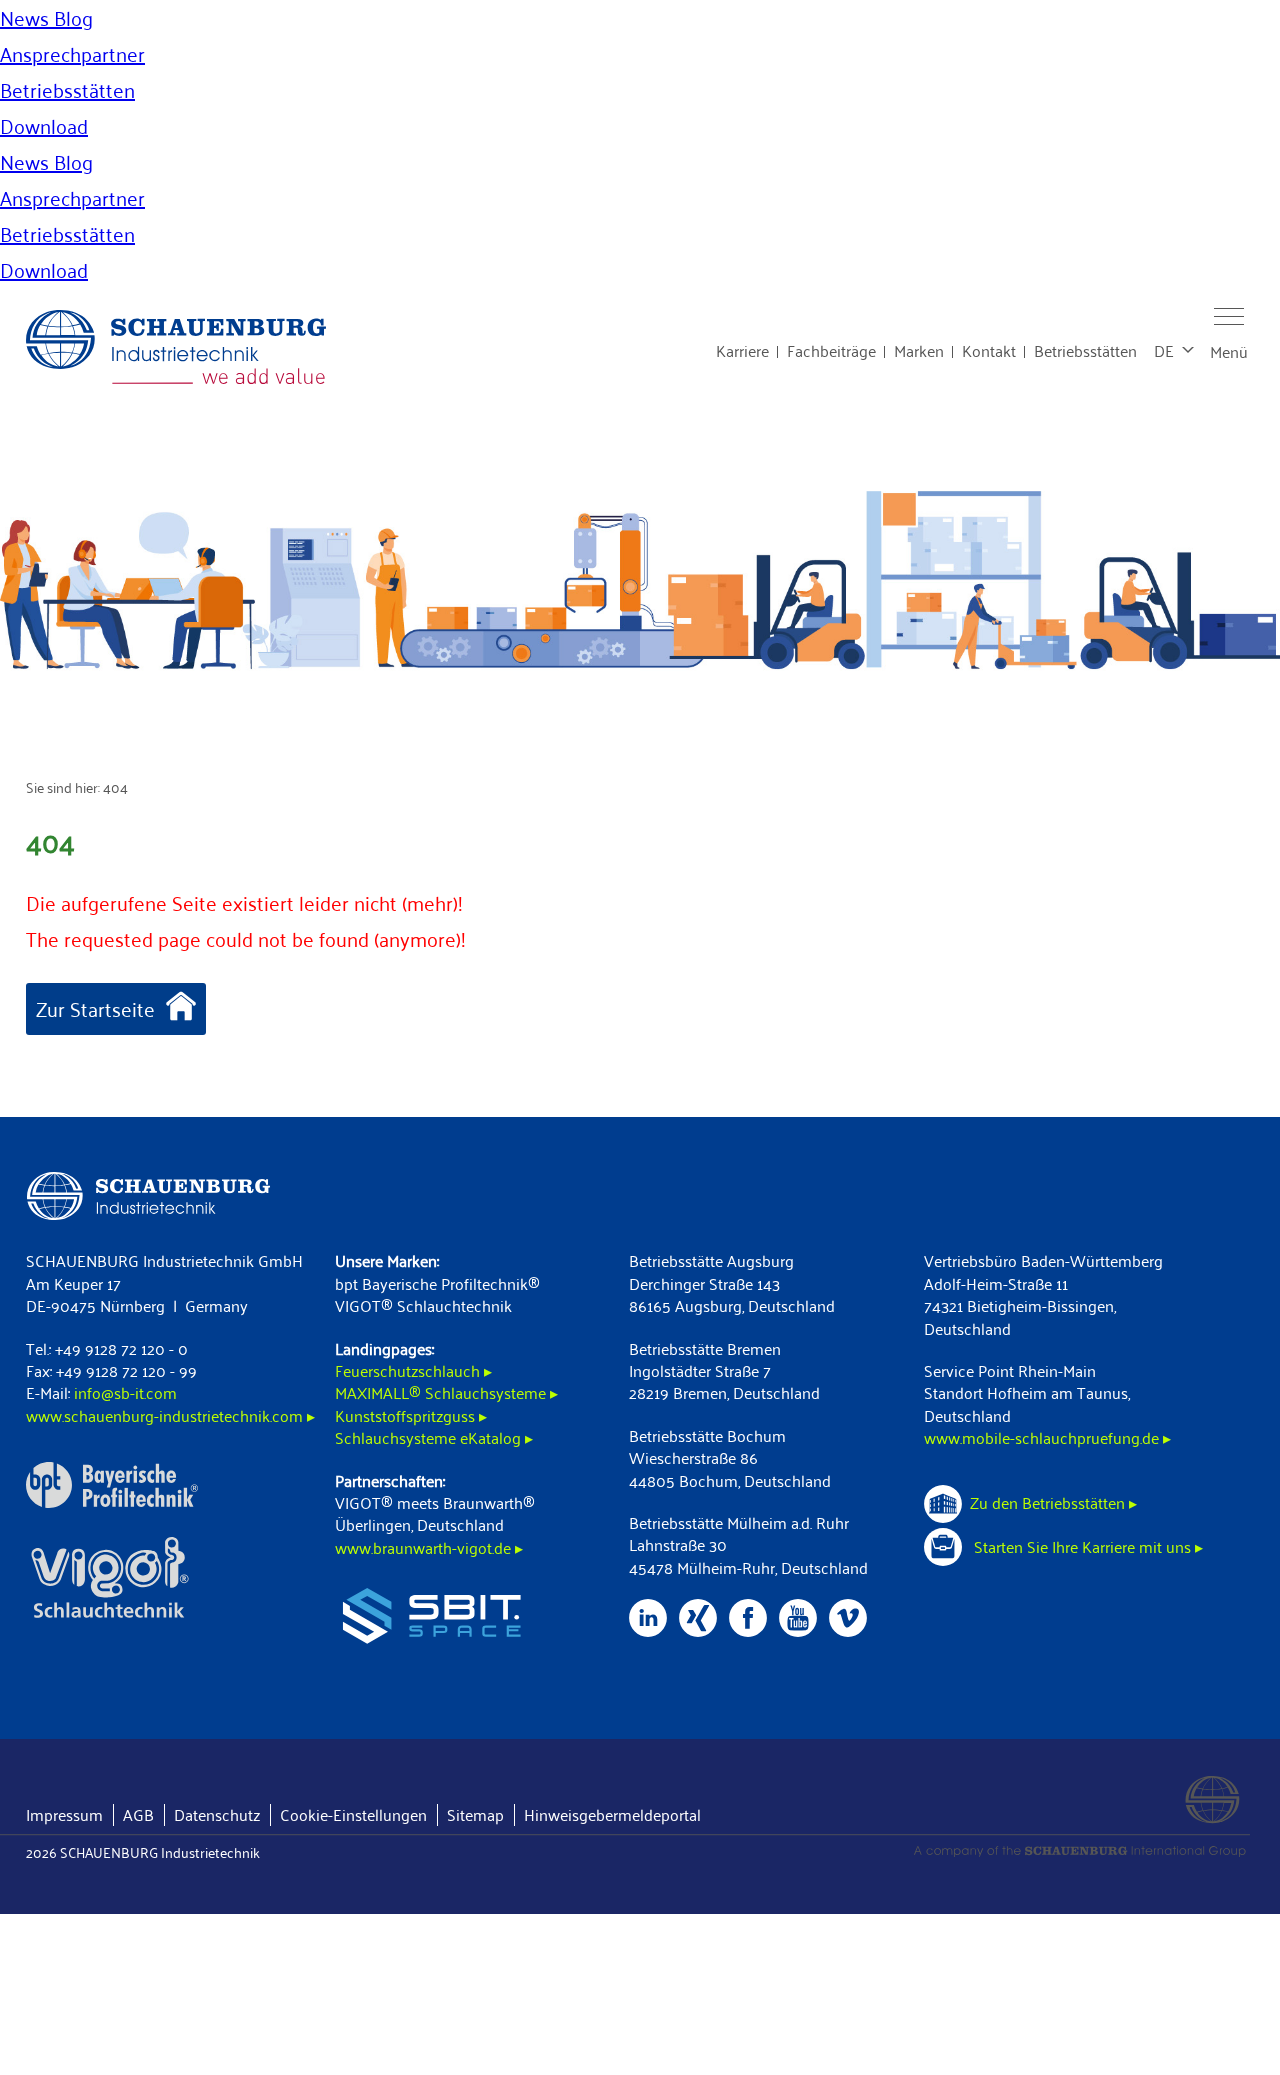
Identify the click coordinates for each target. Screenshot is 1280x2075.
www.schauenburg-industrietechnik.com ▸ (170, 1415)
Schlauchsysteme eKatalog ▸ (434, 1437)
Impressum (64, 1814)
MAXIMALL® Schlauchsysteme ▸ (446, 1392)
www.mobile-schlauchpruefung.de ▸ (1047, 1437)
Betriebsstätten (1085, 350)
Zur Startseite (95, 1009)
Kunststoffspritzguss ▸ (411, 1415)
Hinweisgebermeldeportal (612, 1814)
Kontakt (989, 350)
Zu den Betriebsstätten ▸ (1053, 1502)
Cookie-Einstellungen (353, 1814)
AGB (138, 1814)
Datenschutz (217, 1814)
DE (1164, 350)
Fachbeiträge (831, 350)
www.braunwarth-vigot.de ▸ (429, 1547)
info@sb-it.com (125, 1392)
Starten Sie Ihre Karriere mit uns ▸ (1086, 1546)
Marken (919, 350)
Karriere (742, 350)
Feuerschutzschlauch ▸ (413, 1370)
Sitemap (475, 1814)
